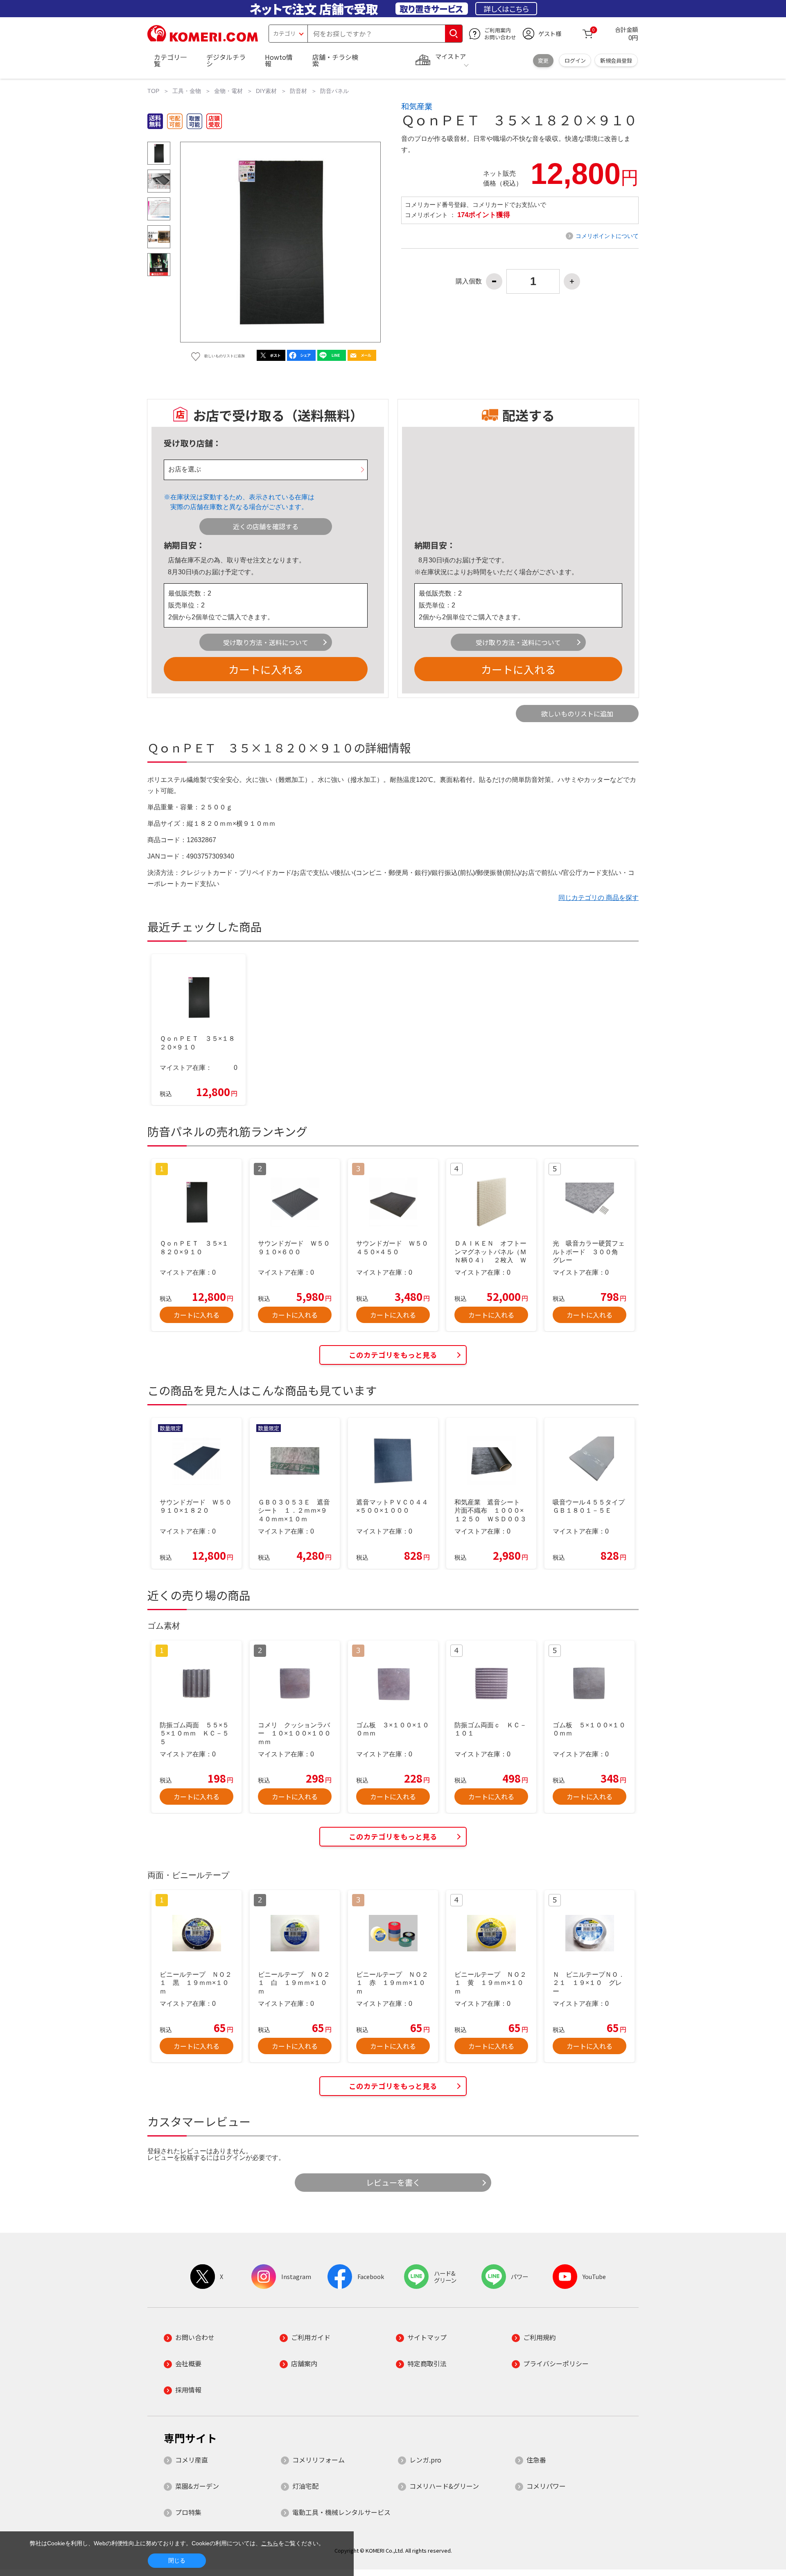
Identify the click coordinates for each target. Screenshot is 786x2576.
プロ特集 (188, 2512)
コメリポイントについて (607, 236)
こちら (270, 2543)
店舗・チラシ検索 (335, 60)
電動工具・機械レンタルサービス (341, 2512)
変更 (543, 60)
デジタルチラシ (226, 60)
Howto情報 (279, 60)
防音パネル (334, 91)
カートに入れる (266, 669)
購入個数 (469, 281)
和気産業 (417, 106)
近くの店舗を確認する (266, 526)
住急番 (536, 2460)
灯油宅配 (305, 2486)
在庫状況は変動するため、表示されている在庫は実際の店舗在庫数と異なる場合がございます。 (242, 502)
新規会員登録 (616, 60)
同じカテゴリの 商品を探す (599, 898)
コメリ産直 (192, 2460)
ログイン (575, 60)
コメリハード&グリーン (444, 2486)
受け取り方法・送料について (266, 642)
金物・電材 (228, 91)
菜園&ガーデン (197, 2486)
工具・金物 (187, 91)
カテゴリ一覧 (170, 60)
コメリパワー (546, 2486)
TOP (153, 91)
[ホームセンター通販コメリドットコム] (203, 39)
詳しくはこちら (506, 9)
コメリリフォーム (318, 2460)
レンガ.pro (425, 2460)
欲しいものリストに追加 (577, 714)
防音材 (298, 91)
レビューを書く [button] (393, 2182)
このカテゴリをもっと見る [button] (393, 1355)
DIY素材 (266, 91)
